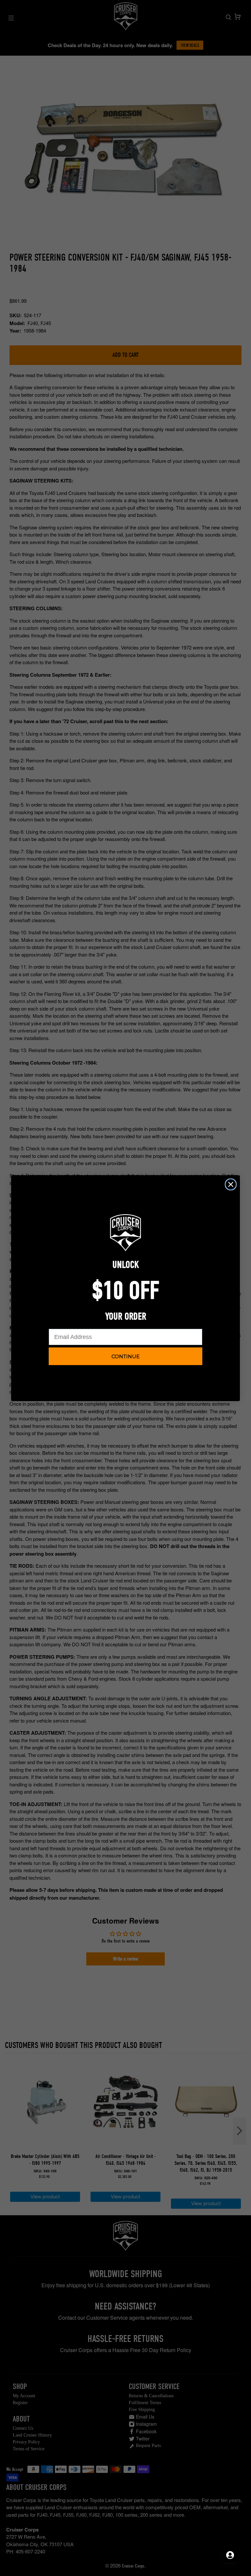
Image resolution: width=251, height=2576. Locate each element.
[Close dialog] (231, 1184)
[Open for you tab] (230, 2555)
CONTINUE (125, 1356)
